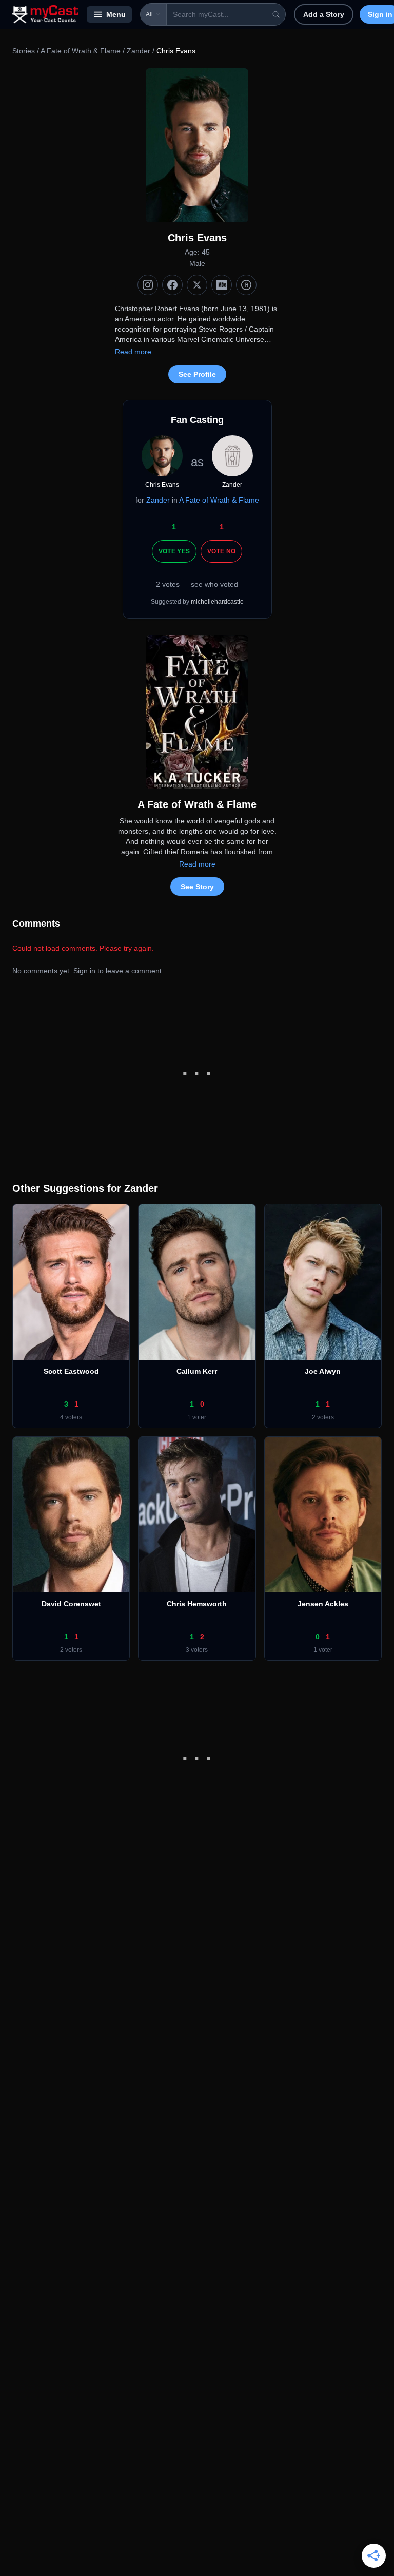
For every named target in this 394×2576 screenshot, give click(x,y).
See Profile (197, 374)
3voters (197, 1650)
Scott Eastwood (71, 1371)
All (149, 14)
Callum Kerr (197, 1371)
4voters (71, 1417)
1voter (197, 1417)
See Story (197, 887)
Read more (133, 352)
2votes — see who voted (197, 584)
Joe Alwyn (323, 1371)
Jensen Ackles (323, 1604)
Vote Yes (174, 551)
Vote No (221, 551)
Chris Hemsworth (197, 1604)
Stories (24, 51)
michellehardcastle (217, 602)
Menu (116, 14)
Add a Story (324, 14)
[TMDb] (246, 285)
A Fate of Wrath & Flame (81, 51)
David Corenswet (71, 1604)
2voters (323, 1417)
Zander (139, 51)
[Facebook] (172, 285)
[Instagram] (148, 285)
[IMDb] (222, 285)
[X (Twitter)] (197, 285)
